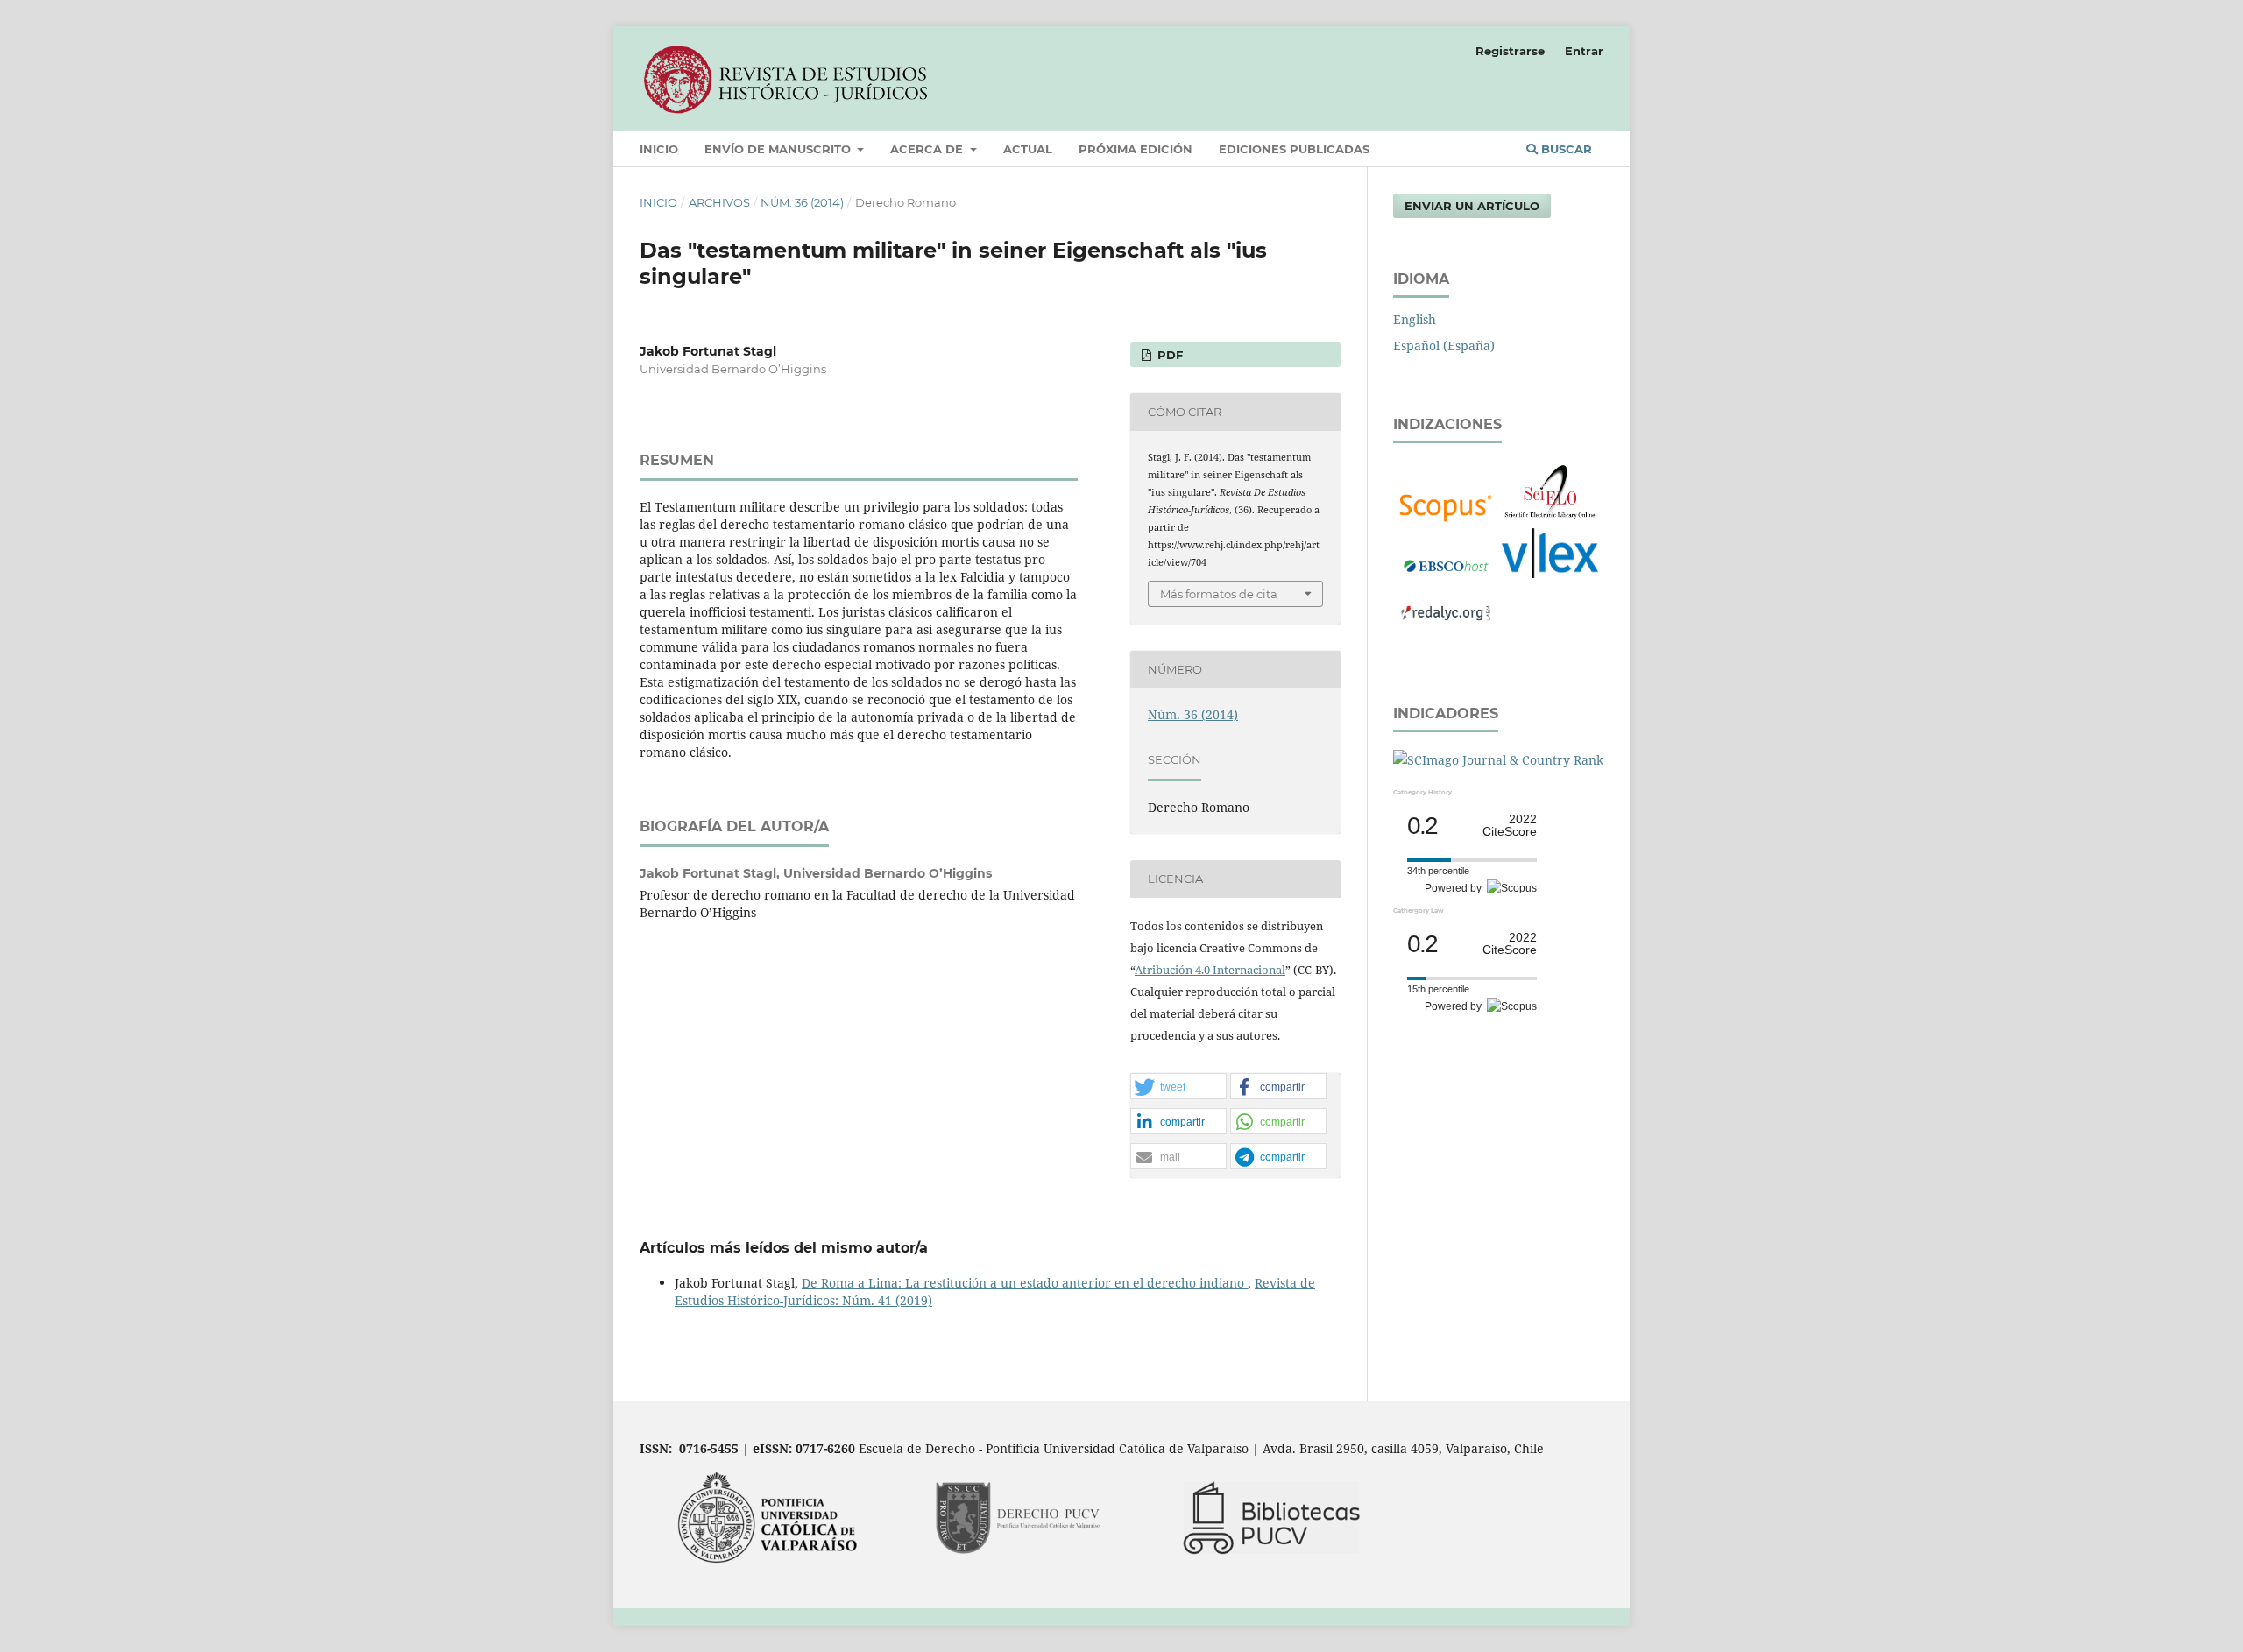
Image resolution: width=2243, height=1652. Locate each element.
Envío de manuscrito (779, 149)
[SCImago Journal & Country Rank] (1498, 760)
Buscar (1565, 149)
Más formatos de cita (1219, 594)
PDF (1168, 355)
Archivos (719, 202)
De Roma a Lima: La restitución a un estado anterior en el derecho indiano (1025, 1283)
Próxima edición (1136, 149)
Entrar (1584, 51)
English (1415, 319)
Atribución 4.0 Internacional (1210, 970)
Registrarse (1510, 51)
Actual (1028, 149)
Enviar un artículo (1472, 206)
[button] (1178, 1087)
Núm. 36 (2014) (802, 202)
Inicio (659, 149)
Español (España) (1444, 346)
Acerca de (928, 149)
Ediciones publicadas (1294, 149)
